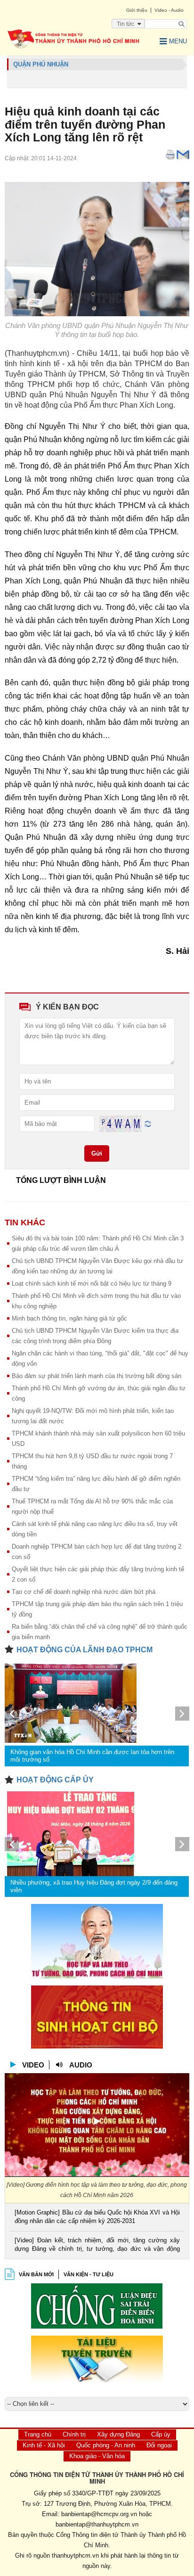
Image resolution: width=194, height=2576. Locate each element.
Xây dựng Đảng (118, 2434)
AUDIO (81, 2065)
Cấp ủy (161, 2434)
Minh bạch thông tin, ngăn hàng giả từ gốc (69, 1318)
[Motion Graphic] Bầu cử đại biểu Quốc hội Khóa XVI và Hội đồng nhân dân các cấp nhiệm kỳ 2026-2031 (97, 2217)
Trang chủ (38, 2434)
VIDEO (33, 2065)
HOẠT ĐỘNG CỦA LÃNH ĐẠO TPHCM (85, 1650)
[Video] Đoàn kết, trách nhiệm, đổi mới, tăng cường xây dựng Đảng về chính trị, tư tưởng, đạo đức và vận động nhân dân (97, 2245)
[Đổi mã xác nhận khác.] (148, 1123)
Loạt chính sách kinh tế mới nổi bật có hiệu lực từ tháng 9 (92, 1284)
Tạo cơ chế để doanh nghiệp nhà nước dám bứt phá (84, 1592)
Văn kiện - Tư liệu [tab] (89, 2274)
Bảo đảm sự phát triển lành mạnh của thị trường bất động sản (97, 1376)
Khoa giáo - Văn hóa (97, 2456)
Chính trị (74, 2434)
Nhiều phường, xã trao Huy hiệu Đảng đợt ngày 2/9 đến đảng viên (94, 1886)
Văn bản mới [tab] (36, 2274)
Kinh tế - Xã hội (44, 2445)
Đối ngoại (159, 2445)
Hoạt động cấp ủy (55, 1780)
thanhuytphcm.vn (75, 2555)
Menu (178, 41)
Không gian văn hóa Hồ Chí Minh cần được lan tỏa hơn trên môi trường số (92, 1756)
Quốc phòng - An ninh (106, 2445)
